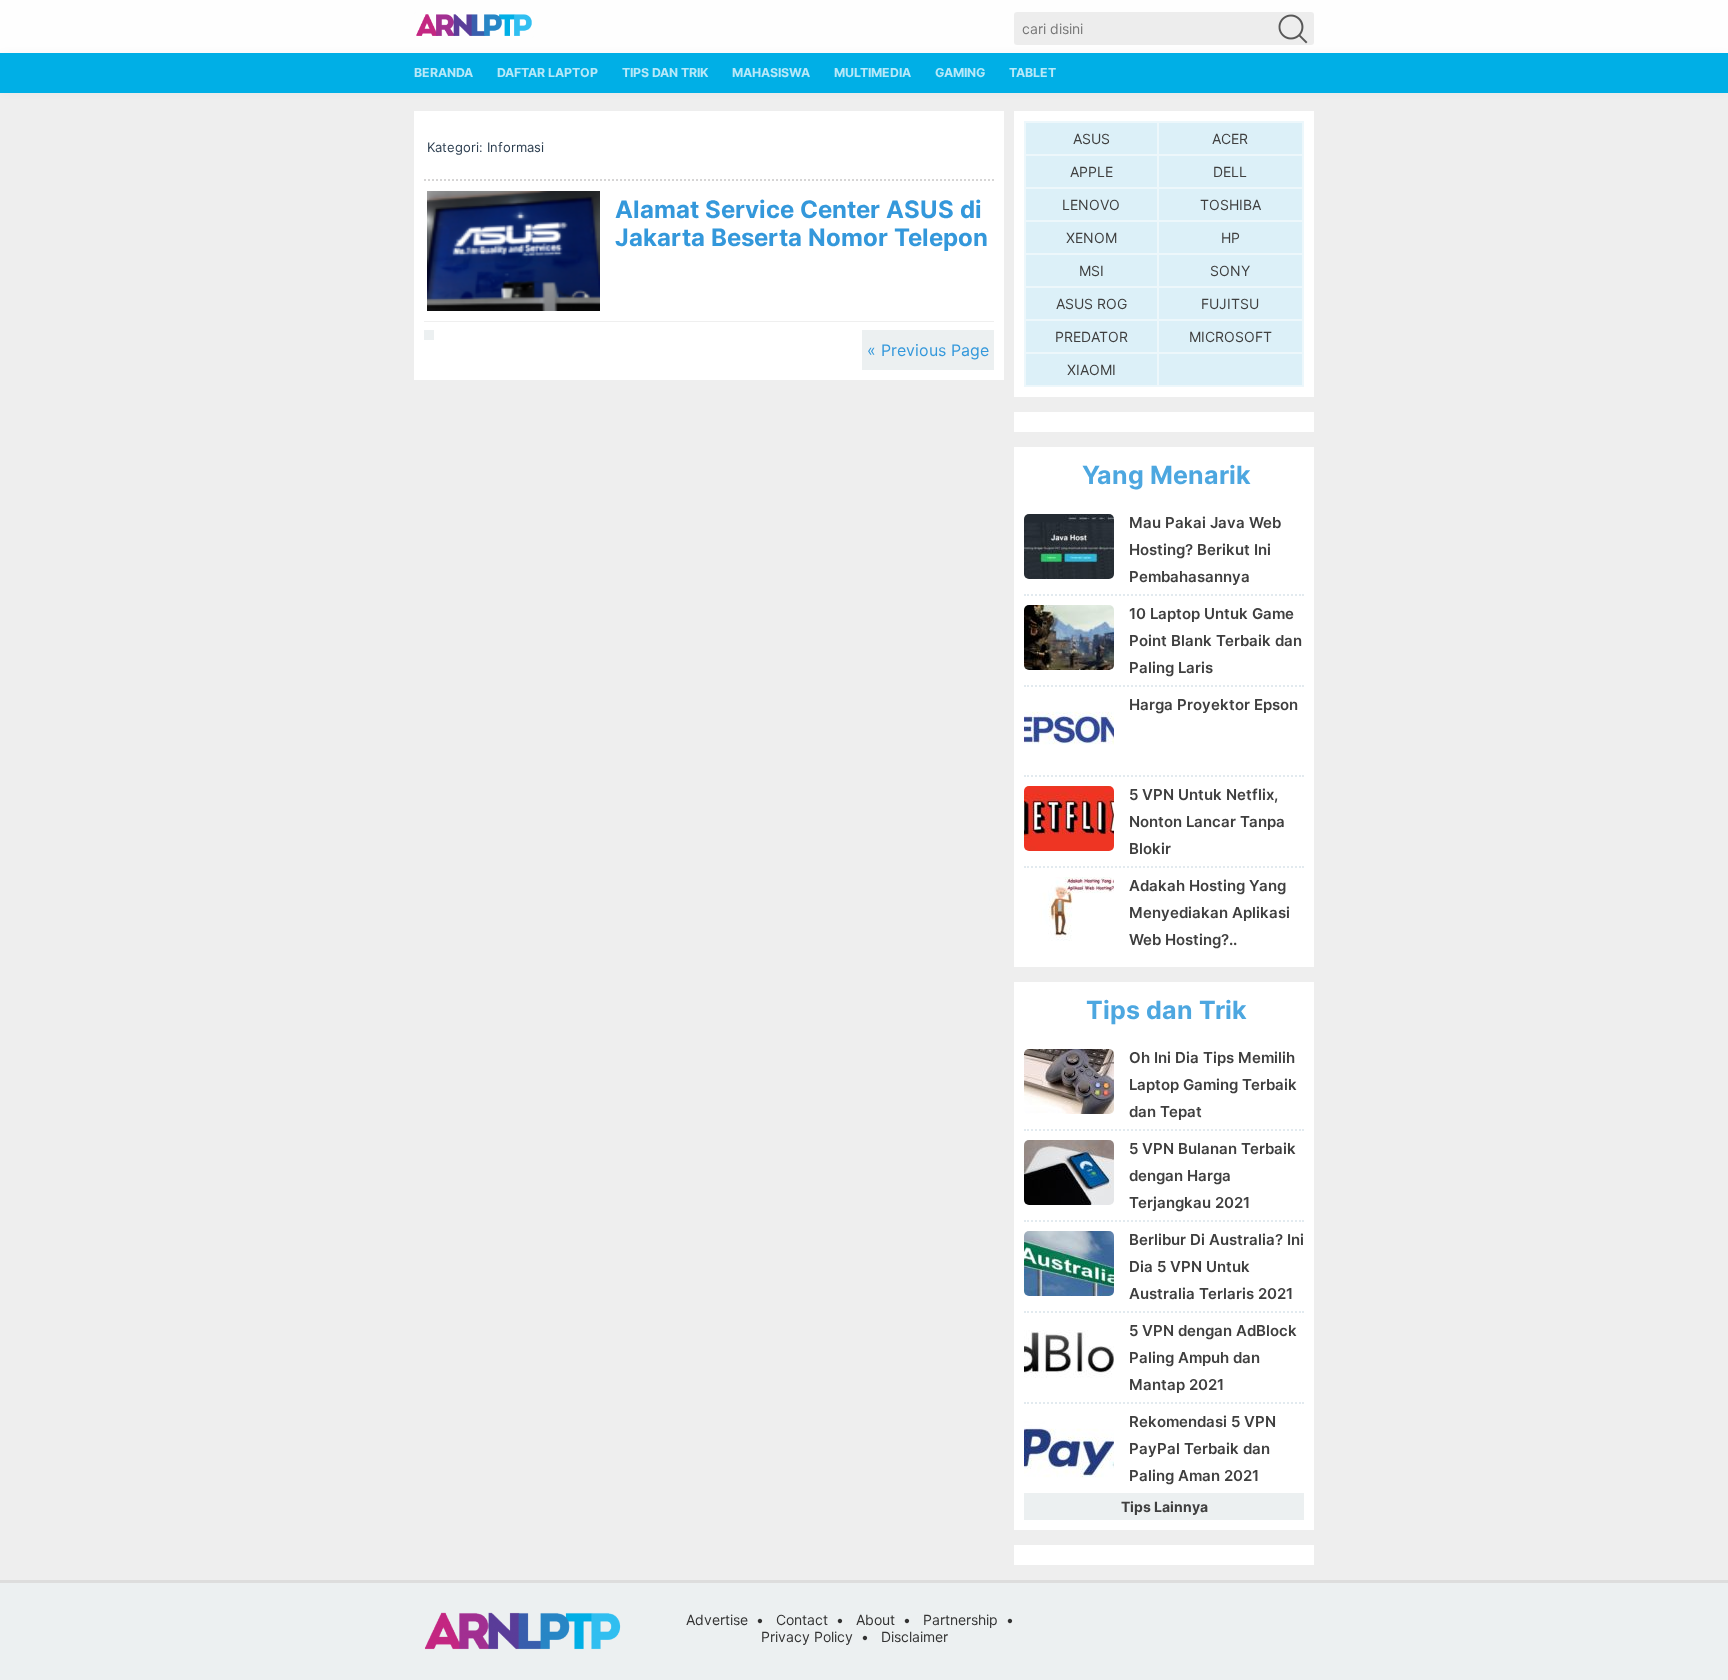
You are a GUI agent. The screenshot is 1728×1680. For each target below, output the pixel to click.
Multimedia (872, 72)
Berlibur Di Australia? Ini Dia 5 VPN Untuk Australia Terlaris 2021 (1216, 1266)
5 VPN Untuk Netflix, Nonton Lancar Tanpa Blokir (1207, 821)
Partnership (960, 1619)
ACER (1230, 138)
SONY (1230, 270)
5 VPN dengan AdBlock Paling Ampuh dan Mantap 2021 (1213, 1357)
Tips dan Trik (665, 72)
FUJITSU (1230, 303)
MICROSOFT (1230, 336)
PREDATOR (1091, 336)
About (875, 1619)
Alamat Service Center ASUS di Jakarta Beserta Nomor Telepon (801, 223)
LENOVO (1091, 204)
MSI (1091, 270)
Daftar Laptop (547, 72)
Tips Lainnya (1164, 1506)
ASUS (1091, 138)
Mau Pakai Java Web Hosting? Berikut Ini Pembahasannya (1205, 549)
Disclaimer (914, 1636)
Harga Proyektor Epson (1213, 704)
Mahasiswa (771, 72)
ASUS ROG (1091, 303)
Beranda (443, 72)
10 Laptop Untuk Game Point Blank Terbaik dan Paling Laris (1215, 640)
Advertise (717, 1619)
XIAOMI (1091, 369)
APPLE (1091, 171)
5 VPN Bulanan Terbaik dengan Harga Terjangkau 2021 (1212, 1175)
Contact (802, 1619)
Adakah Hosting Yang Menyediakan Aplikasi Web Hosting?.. (1209, 912)
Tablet (1032, 72)
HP (1230, 237)
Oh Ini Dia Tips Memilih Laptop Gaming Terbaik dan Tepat (1213, 1084)
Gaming (960, 72)
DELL (1230, 171)
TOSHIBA (1230, 204)
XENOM (1091, 237)
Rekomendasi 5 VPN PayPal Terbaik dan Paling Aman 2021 (1202, 1448)
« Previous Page (928, 350)
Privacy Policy (807, 1636)
